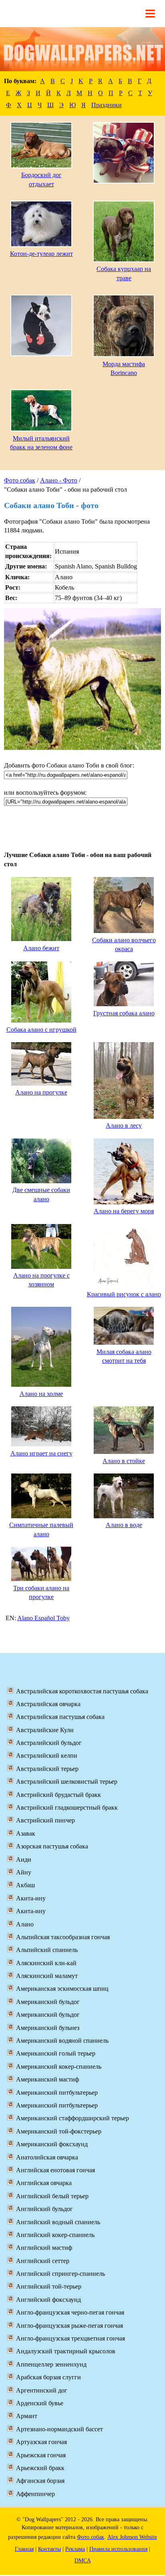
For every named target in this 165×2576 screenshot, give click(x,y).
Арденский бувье (40, 2403)
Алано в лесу (124, 1126)
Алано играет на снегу (41, 1453)
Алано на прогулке (41, 1092)
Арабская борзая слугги (48, 2377)
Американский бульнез (48, 2028)
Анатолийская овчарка (47, 2157)
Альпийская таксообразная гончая (63, 1937)
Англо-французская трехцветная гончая (70, 2338)
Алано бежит (41, 948)
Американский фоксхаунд (52, 2144)
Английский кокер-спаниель (55, 2235)
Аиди (24, 1859)
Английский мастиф (44, 2248)
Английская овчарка (44, 2183)
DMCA (83, 2561)
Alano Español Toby (43, 1618)
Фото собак (20, 480)
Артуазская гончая (41, 2442)
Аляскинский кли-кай (46, 1963)
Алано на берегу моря (124, 1211)
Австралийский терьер (47, 1769)
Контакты (49, 2549)
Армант (27, 2416)
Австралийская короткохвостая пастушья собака (82, 1691)
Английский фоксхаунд (48, 2300)
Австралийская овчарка (48, 1704)
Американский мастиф (47, 2079)
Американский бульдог (48, 2002)
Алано (25, 1924)
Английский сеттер (43, 2261)
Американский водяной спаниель (62, 2041)
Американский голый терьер (56, 2053)
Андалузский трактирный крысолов (66, 2351)
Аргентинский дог (42, 2390)
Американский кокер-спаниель (59, 2067)
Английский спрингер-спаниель (60, 2274)
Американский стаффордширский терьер (72, 2118)
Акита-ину (31, 1898)
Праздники (107, 105)
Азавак (26, 1833)
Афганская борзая (40, 2481)
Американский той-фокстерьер (59, 2131)
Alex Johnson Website (132, 2537)
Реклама (75, 2549)
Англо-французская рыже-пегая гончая (69, 2326)
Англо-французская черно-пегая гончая (70, 2312)
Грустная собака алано (124, 1013)
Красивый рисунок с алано (124, 1294)
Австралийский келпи (47, 1756)
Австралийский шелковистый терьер (67, 1781)
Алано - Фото (59, 480)
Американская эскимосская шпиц (62, 1989)
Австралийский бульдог (49, 1743)
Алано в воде (124, 1525)
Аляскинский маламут (47, 1976)
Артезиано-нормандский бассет (59, 2429)
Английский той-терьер (49, 2286)
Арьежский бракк (40, 2468)
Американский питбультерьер (57, 2093)
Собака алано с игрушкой (41, 1030)
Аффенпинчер (35, 2494)
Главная (24, 2549)
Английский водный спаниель (58, 2222)
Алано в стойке (124, 1461)
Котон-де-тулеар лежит (41, 254)
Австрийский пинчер (45, 1820)
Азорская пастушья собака (52, 1846)
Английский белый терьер (52, 2196)
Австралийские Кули (45, 1730)
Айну (24, 1872)
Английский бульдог (44, 2209)
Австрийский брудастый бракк (58, 1795)
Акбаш (25, 1885)
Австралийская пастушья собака (60, 1717)
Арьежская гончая (41, 2455)
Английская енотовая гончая (55, 2170)
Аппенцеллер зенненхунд (51, 2364)
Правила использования (118, 2549)
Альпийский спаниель (47, 1950)
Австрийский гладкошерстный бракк (67, 1807)
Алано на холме (41, 1394)
